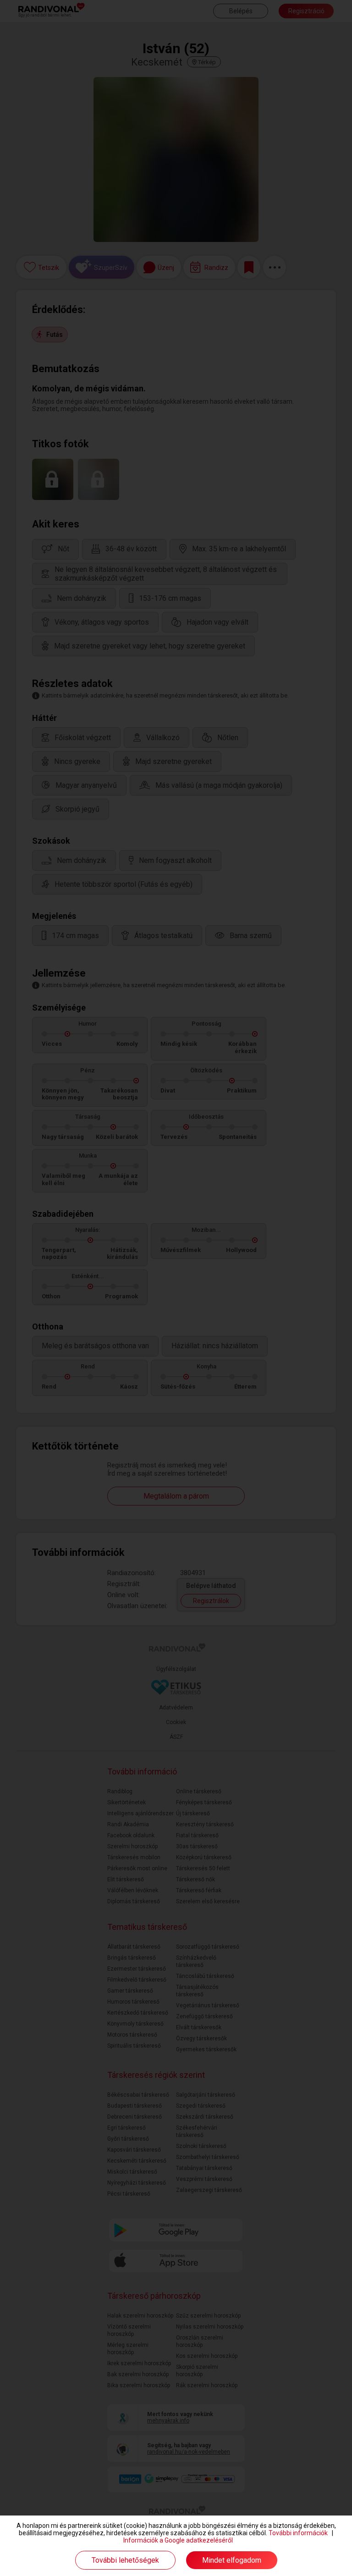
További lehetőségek (125, 2560)
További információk (298, 2533)
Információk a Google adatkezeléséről (178, 2540)
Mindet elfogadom (232, 2560)
